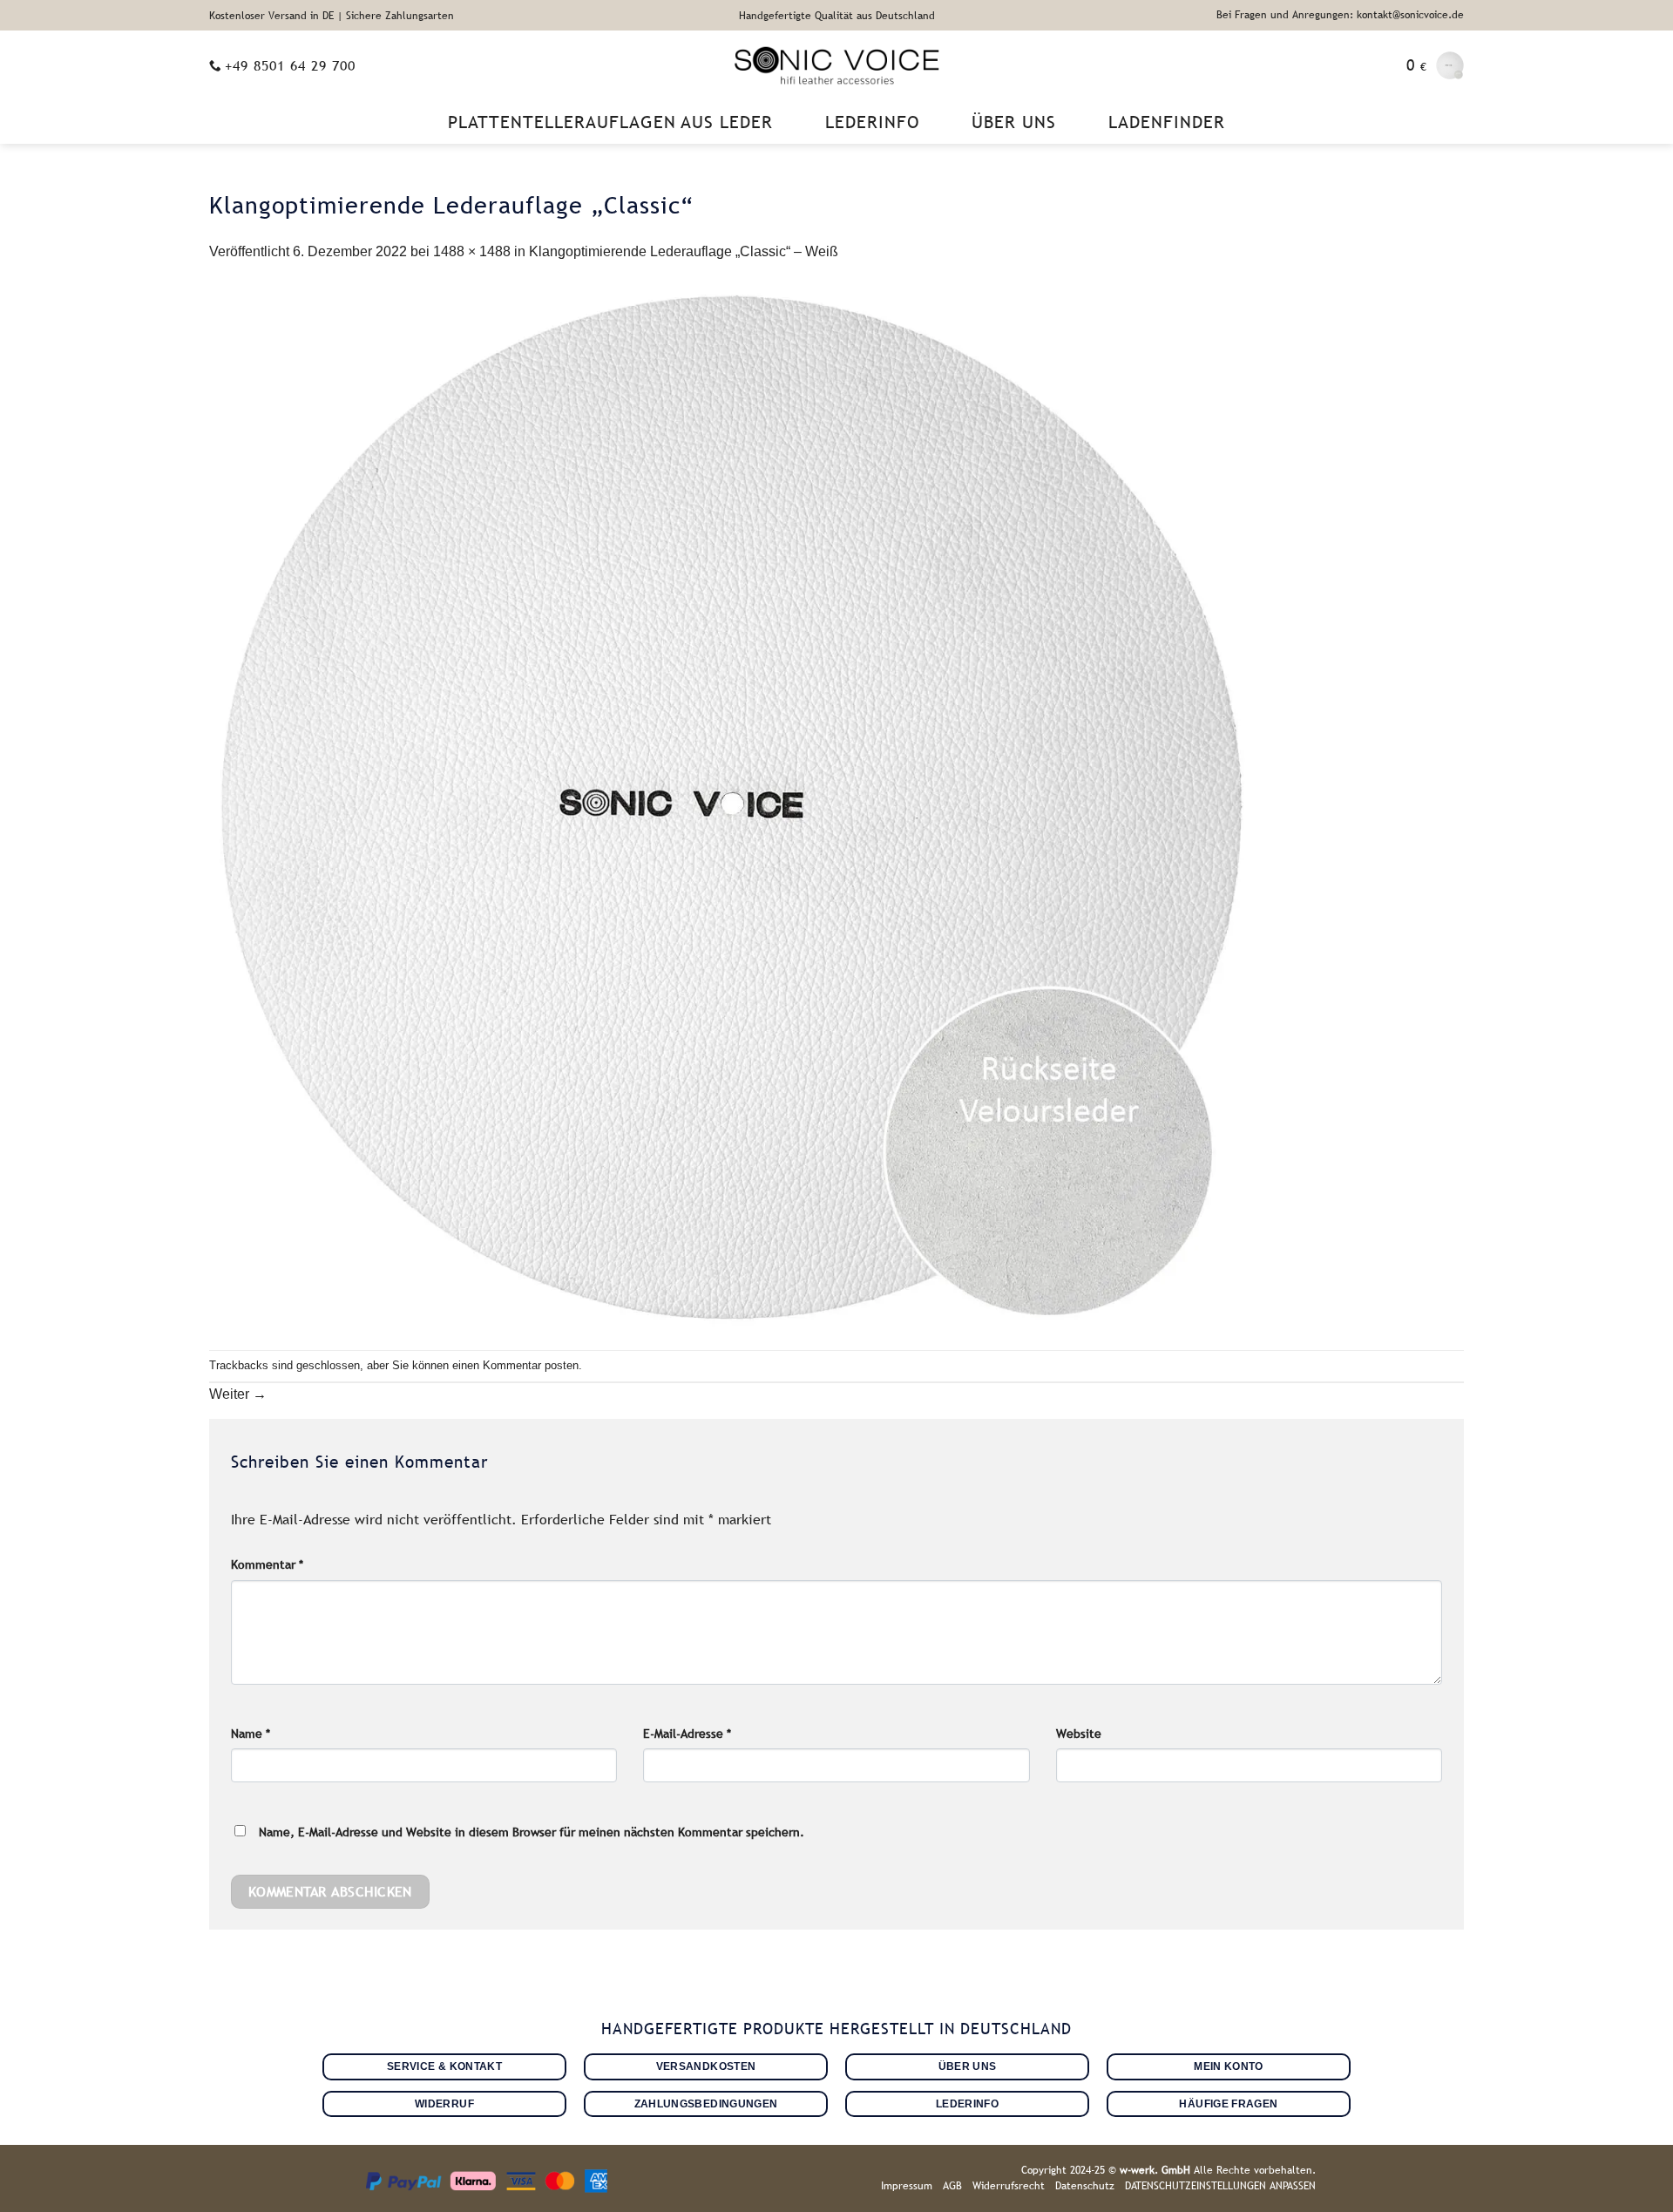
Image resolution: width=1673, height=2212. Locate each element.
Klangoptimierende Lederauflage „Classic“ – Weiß (684, 251)
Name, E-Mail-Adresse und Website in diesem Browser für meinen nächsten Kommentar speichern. (532, 1832)
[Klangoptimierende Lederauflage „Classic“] (732, 806)
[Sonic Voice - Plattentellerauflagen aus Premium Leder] (837, 65)
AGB (952, 2186)
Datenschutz (1085, 2186)
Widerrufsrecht (1009, 2186)
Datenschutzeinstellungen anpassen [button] (1220, 2186)
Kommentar (267, 1564)
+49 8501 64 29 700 (290, 65)
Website (1079, 1734)
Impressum (907, 2186)
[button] (1435, 65)
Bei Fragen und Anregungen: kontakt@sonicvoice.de (1340, 15)
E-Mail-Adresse (687, 1734)
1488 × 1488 (472, 251)
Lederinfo (872, 122)
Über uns (1014, 122)
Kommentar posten (531, 1365)
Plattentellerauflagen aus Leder (610, 122)
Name (251, 1734)
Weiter (238, 1394)
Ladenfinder (1167, 122)
